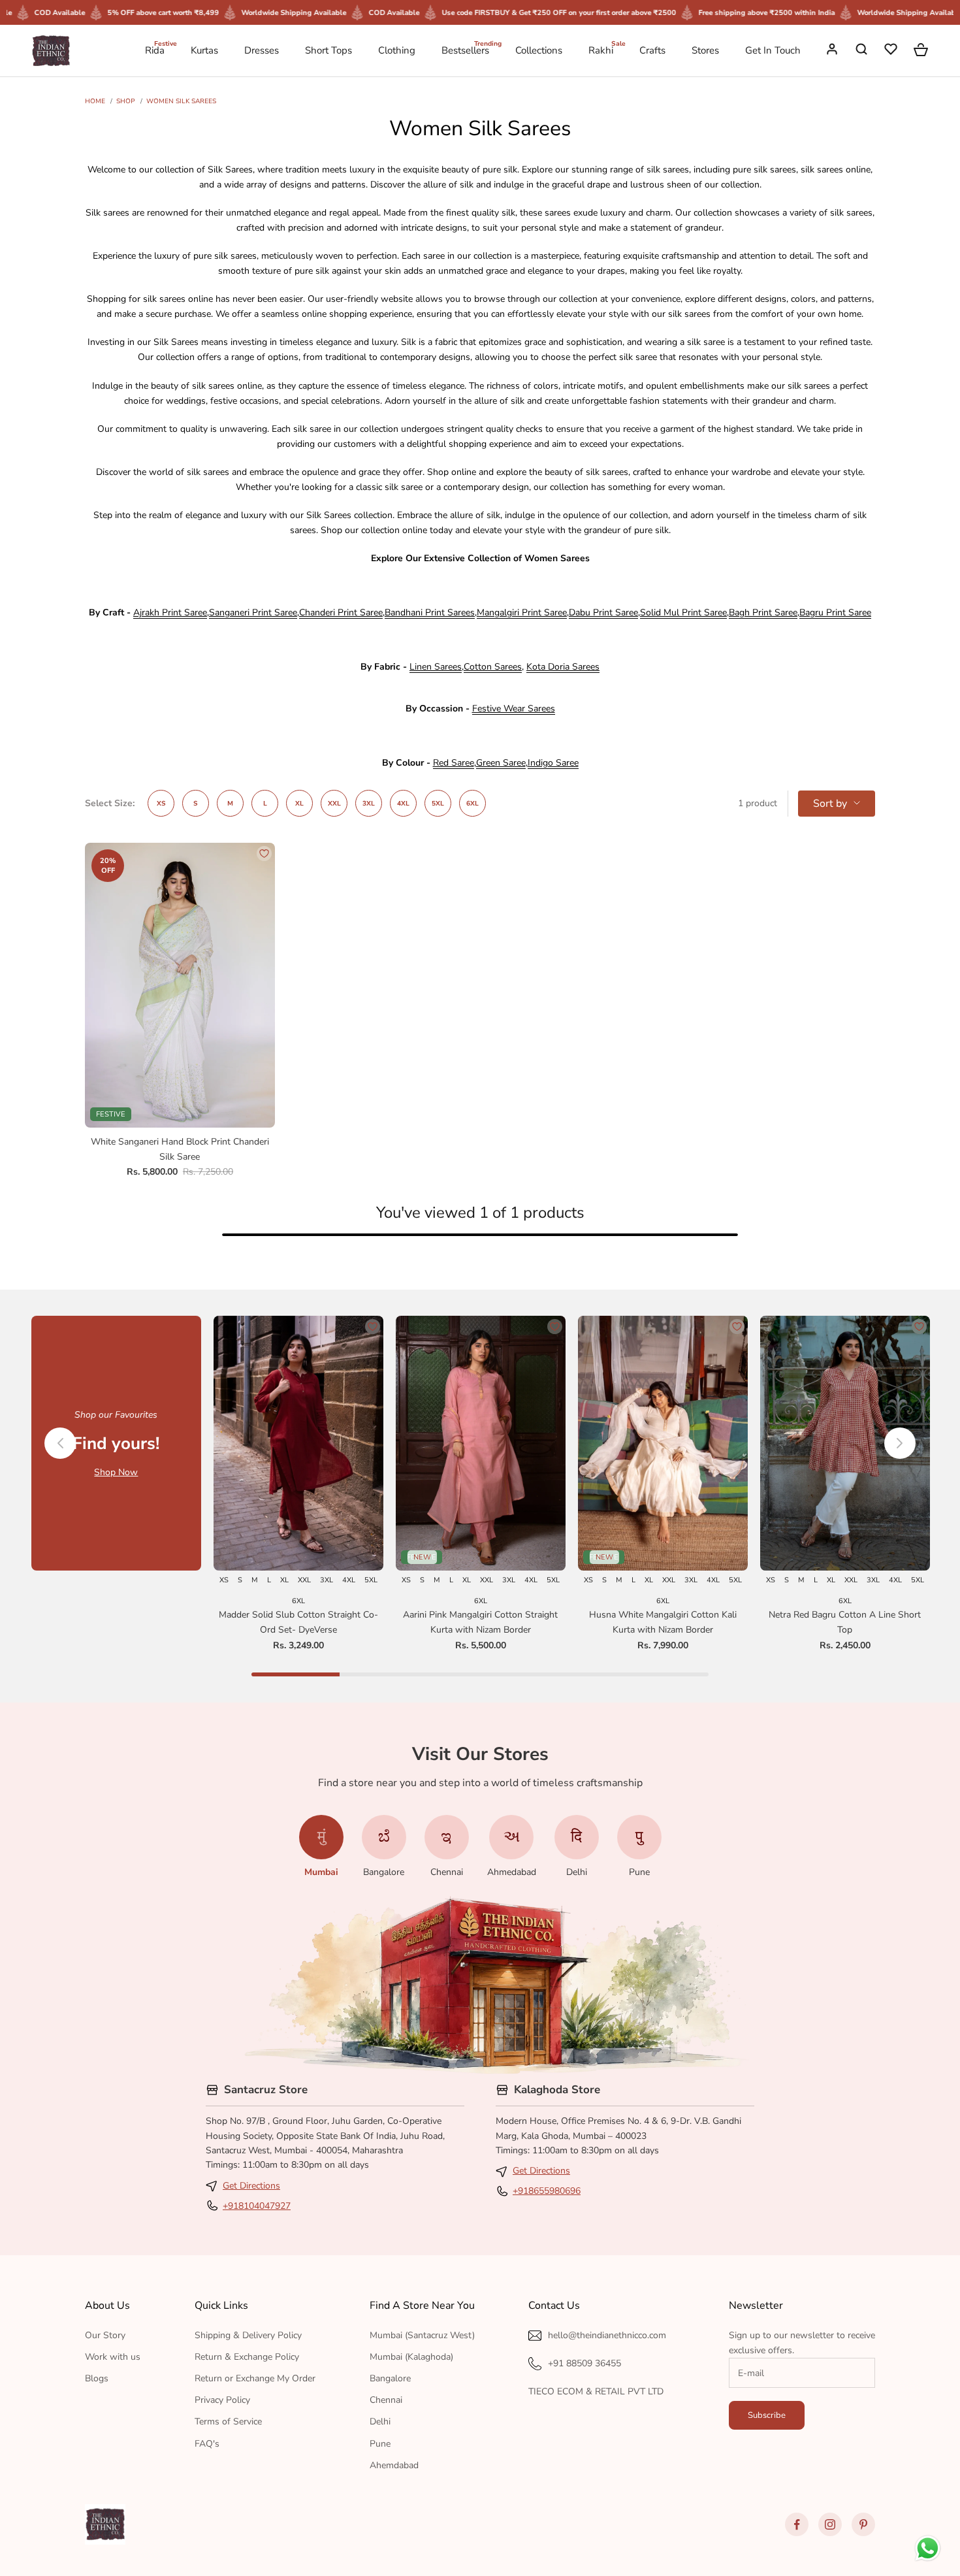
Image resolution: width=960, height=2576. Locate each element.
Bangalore (390, 2378)
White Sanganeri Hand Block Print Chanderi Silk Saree (180, 1149)
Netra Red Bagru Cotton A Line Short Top (845, 1622)
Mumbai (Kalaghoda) (411, 2357)
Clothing (397, 50)
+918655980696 (547, 2191)
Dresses (262, 50)
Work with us (113, 2357)
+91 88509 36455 (584, 2363)
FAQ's (207, 2444)
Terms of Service (228, 2421)
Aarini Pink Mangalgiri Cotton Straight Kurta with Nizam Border (480, 1622)
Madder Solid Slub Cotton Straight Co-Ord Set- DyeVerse (298, 1622)
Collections (539, 50)
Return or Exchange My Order (255, 2378)
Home (95, 101)
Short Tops (328, 50)
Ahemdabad (394, 2465)
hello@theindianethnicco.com (607, 2335)
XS (161, 803)
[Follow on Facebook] (797, 2524)
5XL (438, 803)
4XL (403, 803)
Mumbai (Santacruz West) (422, 2335)
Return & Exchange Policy (247, 2357)
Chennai (386, 2400)
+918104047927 (257, 2206)
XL (299, 803)
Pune (380, 2444)
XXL (334, 803)
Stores (705, 50)
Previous (60, 1443)
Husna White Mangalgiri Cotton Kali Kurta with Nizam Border (663, 1622)
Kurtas (204, 50)
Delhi (380, 2421)
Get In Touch (773, 50)
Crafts (652, 50)
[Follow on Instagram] (830, 2524)
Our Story (105, 2335)
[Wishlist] (892, 51)
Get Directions (251, 2186)
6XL (472, 803)
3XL (369, 803)
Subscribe (767, 2415)
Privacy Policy (222, 2400)
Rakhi (601, 50)
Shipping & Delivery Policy (248, 2335)
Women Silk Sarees (181, 101)
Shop (126, 101)
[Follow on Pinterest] (863, 2524)
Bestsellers (465, 50)
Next (900, 1443)
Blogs (97, 2378)
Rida (155, 50)
